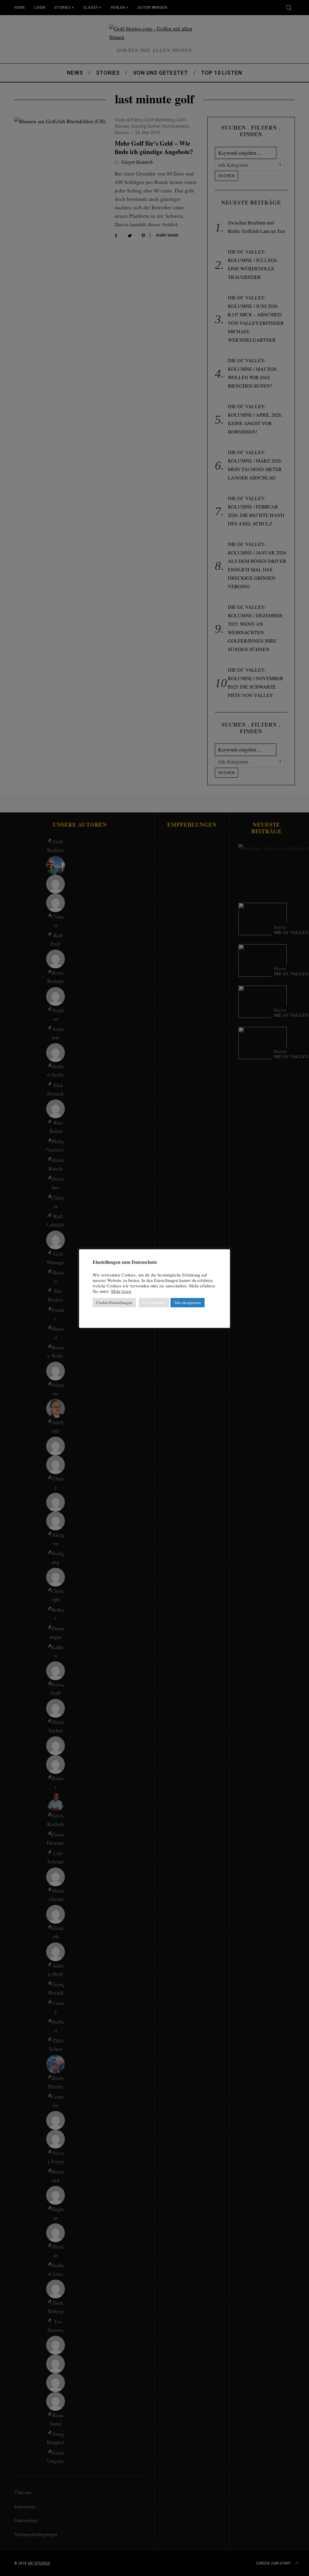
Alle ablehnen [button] (154, 1303)
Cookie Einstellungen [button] (114, 1303)
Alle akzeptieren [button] (188, 1303)
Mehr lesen (121, 1291)
